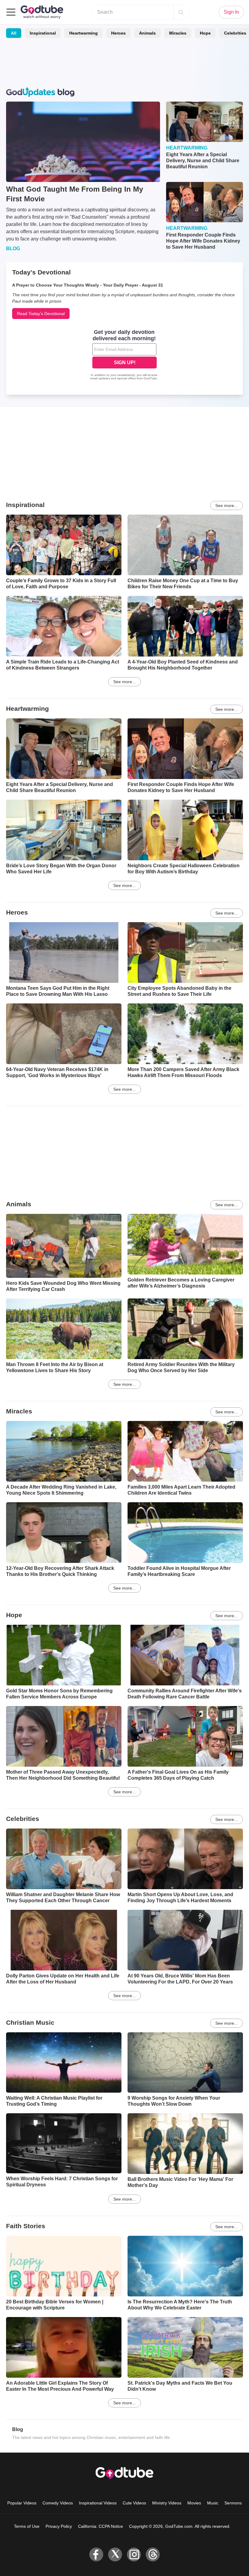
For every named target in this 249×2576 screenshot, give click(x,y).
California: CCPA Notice (101, 2526)
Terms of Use (27, 2526)
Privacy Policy (59, 2526)
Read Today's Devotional (41, 314)
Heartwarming (84, 33)
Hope (205, 33)
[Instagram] (134, 2554)
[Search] (181, 12)
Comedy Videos (58, 2503)
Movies (194, 2503)
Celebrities (23, 1819)
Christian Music (30, 2022)
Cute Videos (134, 2503)
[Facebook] (96, 2554)
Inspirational (43, 33)
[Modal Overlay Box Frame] (124, 355)
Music (213, 2503)
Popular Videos (22, 2503)
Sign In (231, 12)
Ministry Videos (167, 2503)
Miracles (178, 33)
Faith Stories (26, 2226)
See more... (227, 505)
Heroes (118, 33)
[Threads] (153, 2554)
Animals (147, 33)
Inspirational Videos (98, 2503)
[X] (115, 2554)
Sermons (233, 2503)
